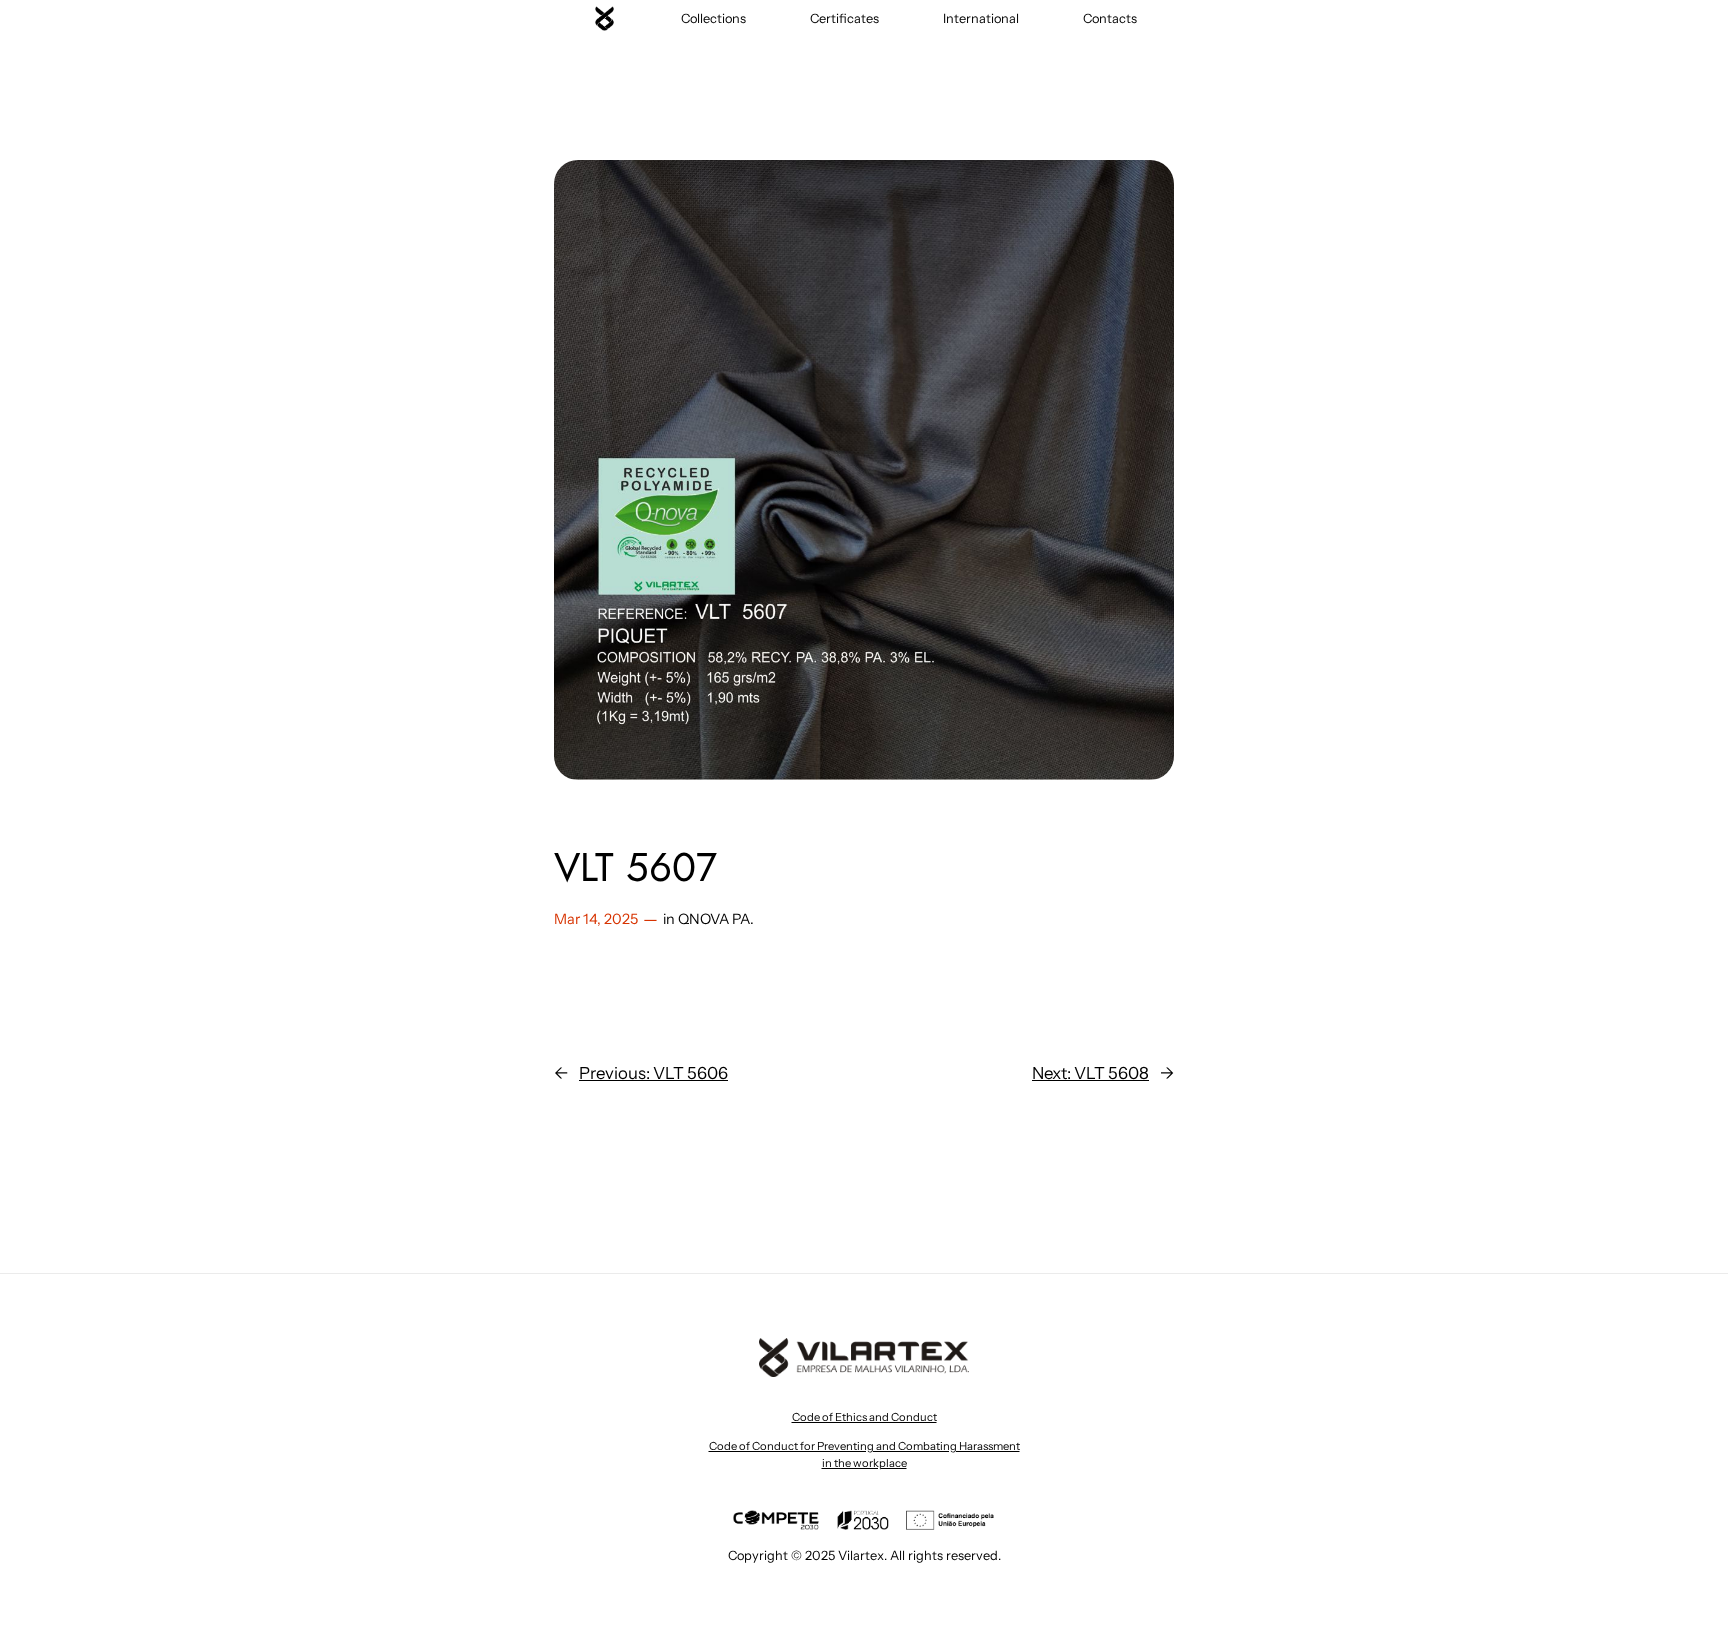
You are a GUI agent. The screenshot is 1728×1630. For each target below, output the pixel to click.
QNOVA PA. (716, 919)
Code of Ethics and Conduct (864, 1417)
